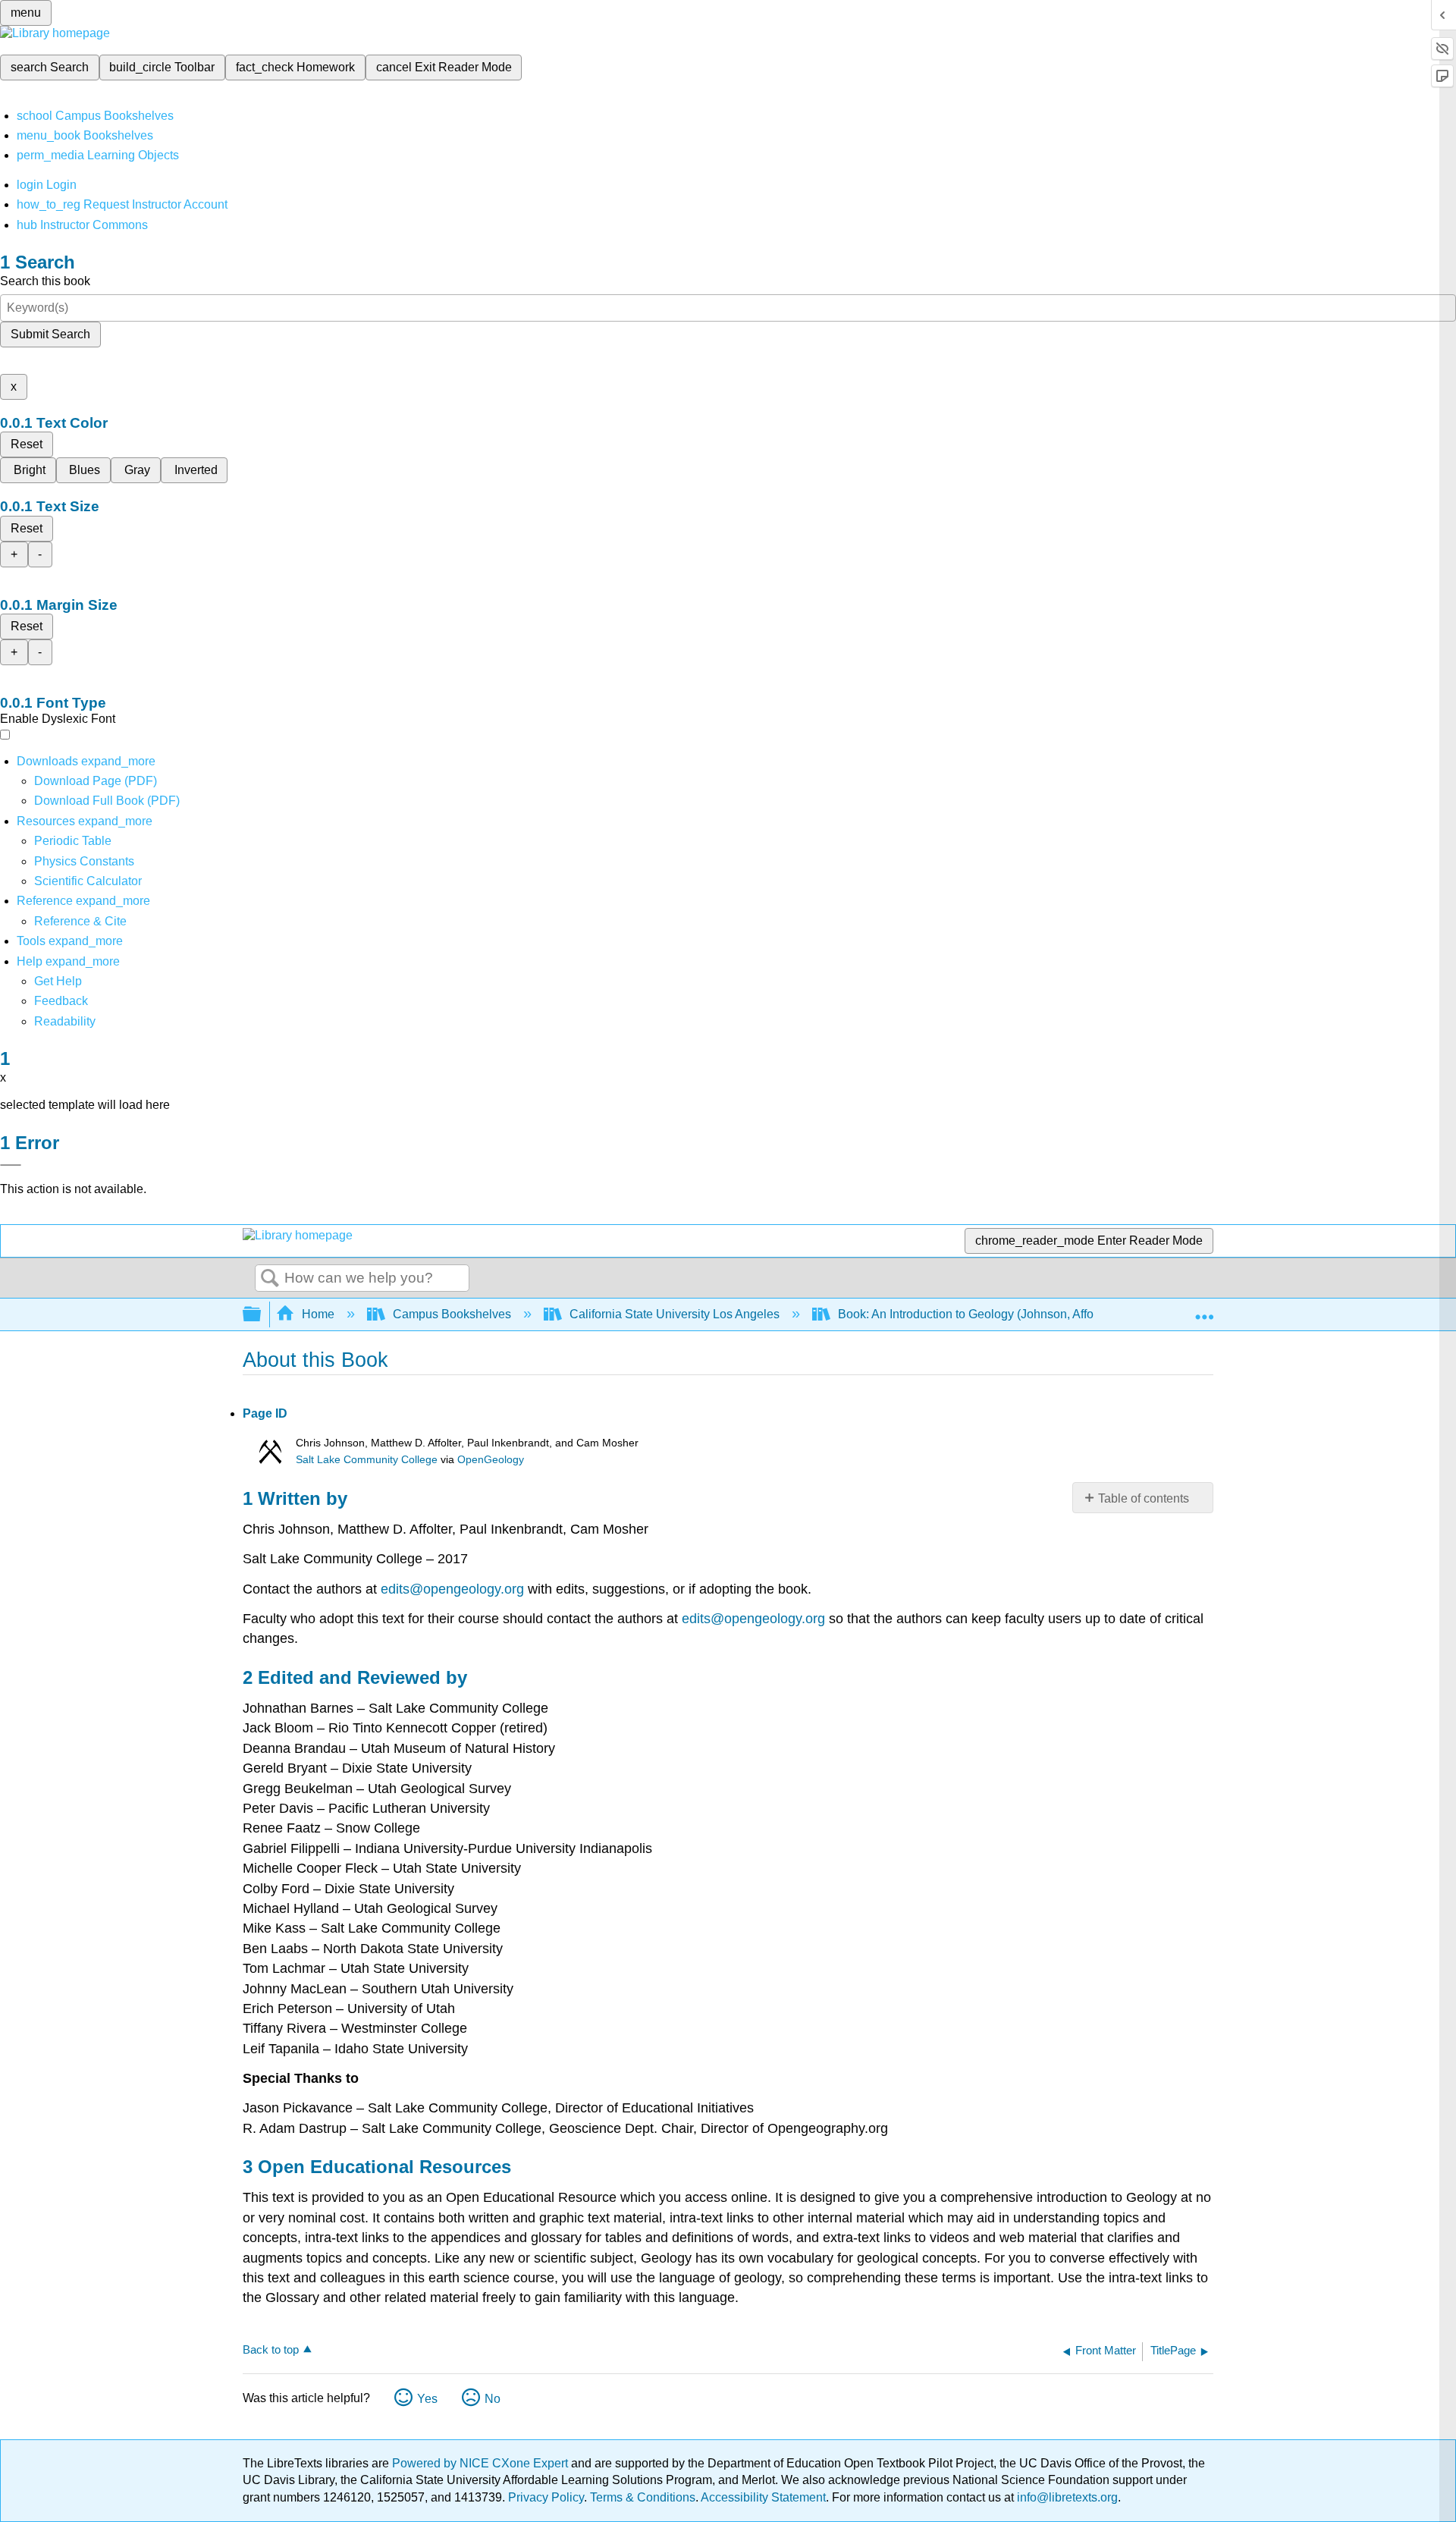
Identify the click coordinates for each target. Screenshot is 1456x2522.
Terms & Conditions (643, 2497)
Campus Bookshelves (452, 1314)
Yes (427, 2399)
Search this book (45, 281)
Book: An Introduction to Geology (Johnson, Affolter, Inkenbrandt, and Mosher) (1045, 1314)
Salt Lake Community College (367, 1460)
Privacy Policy (546, 2497)
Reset (27, 444)
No (493, 2399)
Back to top (271, 2349)
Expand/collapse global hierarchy (262, 1315)
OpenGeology (491, 1460)
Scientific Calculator (88, 881)
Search (270, 1279)
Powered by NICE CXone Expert (482, 2463)
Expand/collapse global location (1204, 1310)
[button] (61, 1001)
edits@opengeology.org (452, 1589)
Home (318, 1314)
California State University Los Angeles (675, 1314)
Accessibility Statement (763, 2497)
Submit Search (50, 334)
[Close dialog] (11, 1165)
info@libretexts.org (1066, 2497)
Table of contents (1144, 1498)
